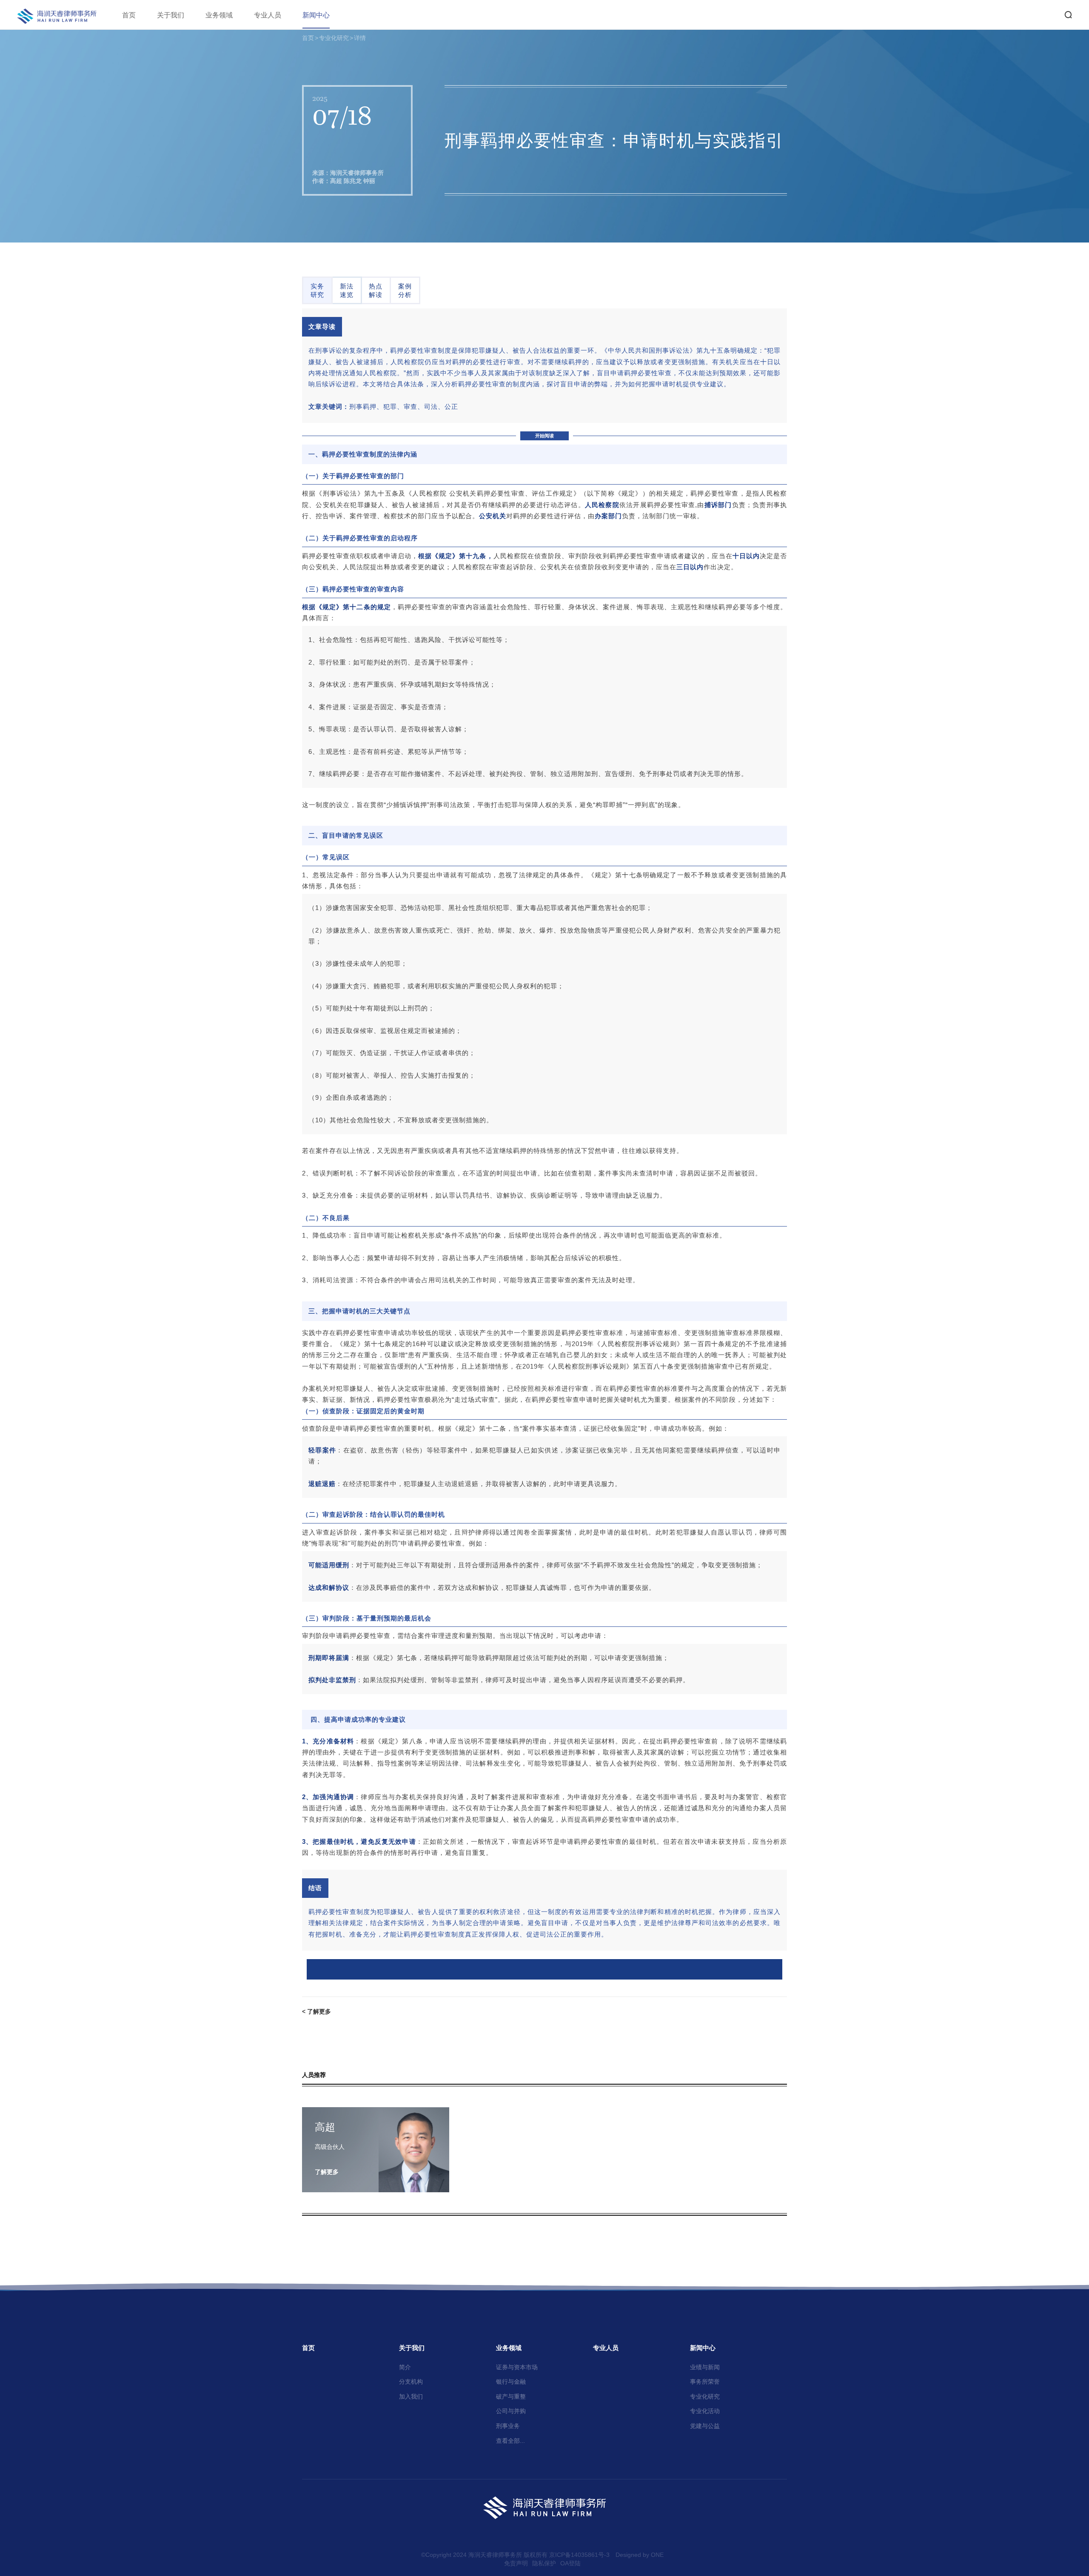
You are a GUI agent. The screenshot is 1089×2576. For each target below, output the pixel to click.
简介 (405, 2367)
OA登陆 (570, 2563)
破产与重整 (511, 2396)
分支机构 (411, 2382)
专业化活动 (705, 2411)
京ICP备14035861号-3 (579, 2555)
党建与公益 (705, 2426)
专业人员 (268, 15)
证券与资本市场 (517, 2367)
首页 (129, 15)
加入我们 (411, 2396)
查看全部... (510, 2441)
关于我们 (171, 15)
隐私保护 (544, 2563)
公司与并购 (511, 2411)
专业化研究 (334, 38)
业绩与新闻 (705, 2367)
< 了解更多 (316, 2011)
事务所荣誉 (705, 2382)
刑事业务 (508, 2426)
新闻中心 (316, 15)
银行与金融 (511, 2382)
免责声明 (516, 2563)
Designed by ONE (640, 2555)
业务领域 (219, 15)
